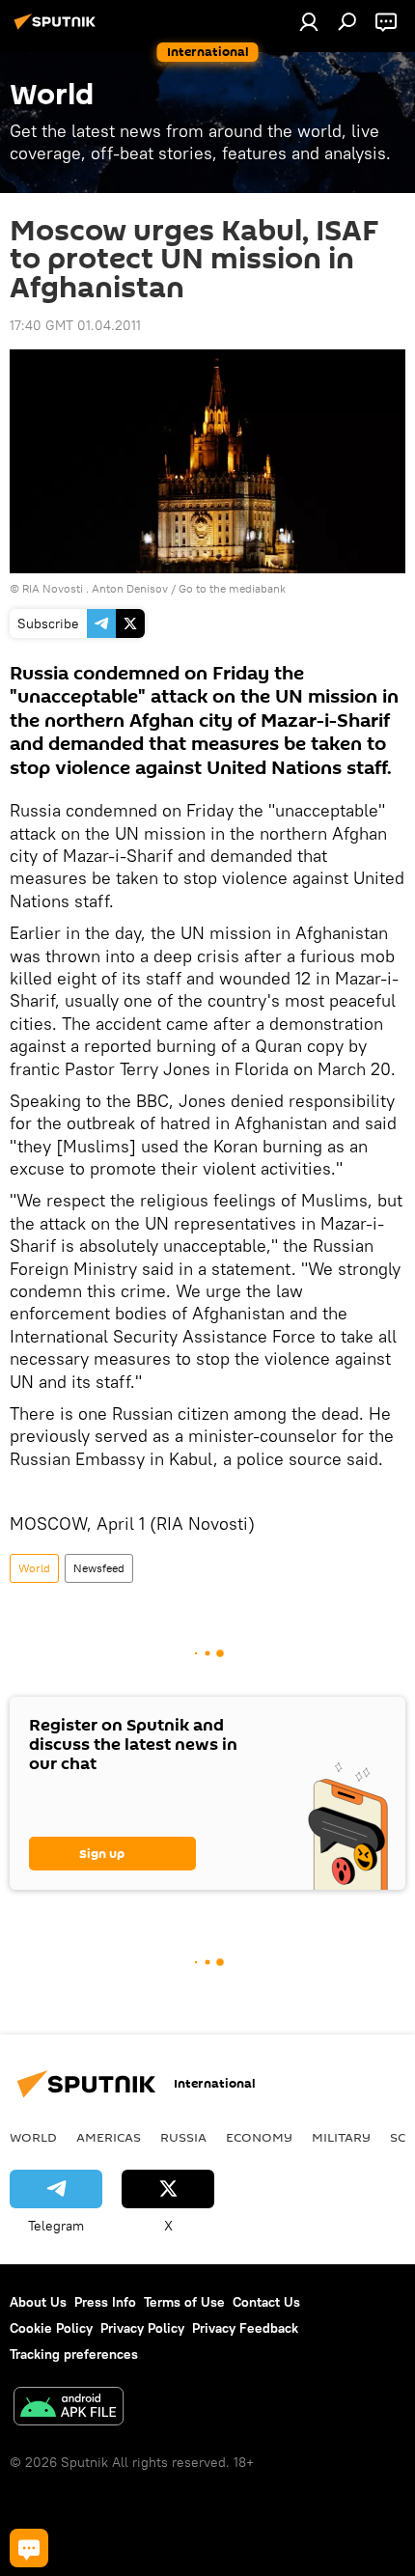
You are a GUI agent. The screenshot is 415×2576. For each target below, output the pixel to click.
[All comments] (29, 2548)
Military (341, 2137)
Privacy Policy (142, 2328)
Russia (183, 2137)
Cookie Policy (51, 2328)
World (34, 1568)
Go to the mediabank (232, 588)
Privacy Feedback (245, 2328)
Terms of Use (184, 2302)
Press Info (105, 2302)
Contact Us (266, 2302)
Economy (259, 2137)
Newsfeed (99, 1568)
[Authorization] (309, 21)
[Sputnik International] (58, 29)
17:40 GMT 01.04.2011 (75, 325)
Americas (109, 2137)
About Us (38, 2302)
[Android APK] (69, 2409)
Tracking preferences (74, 2354)
